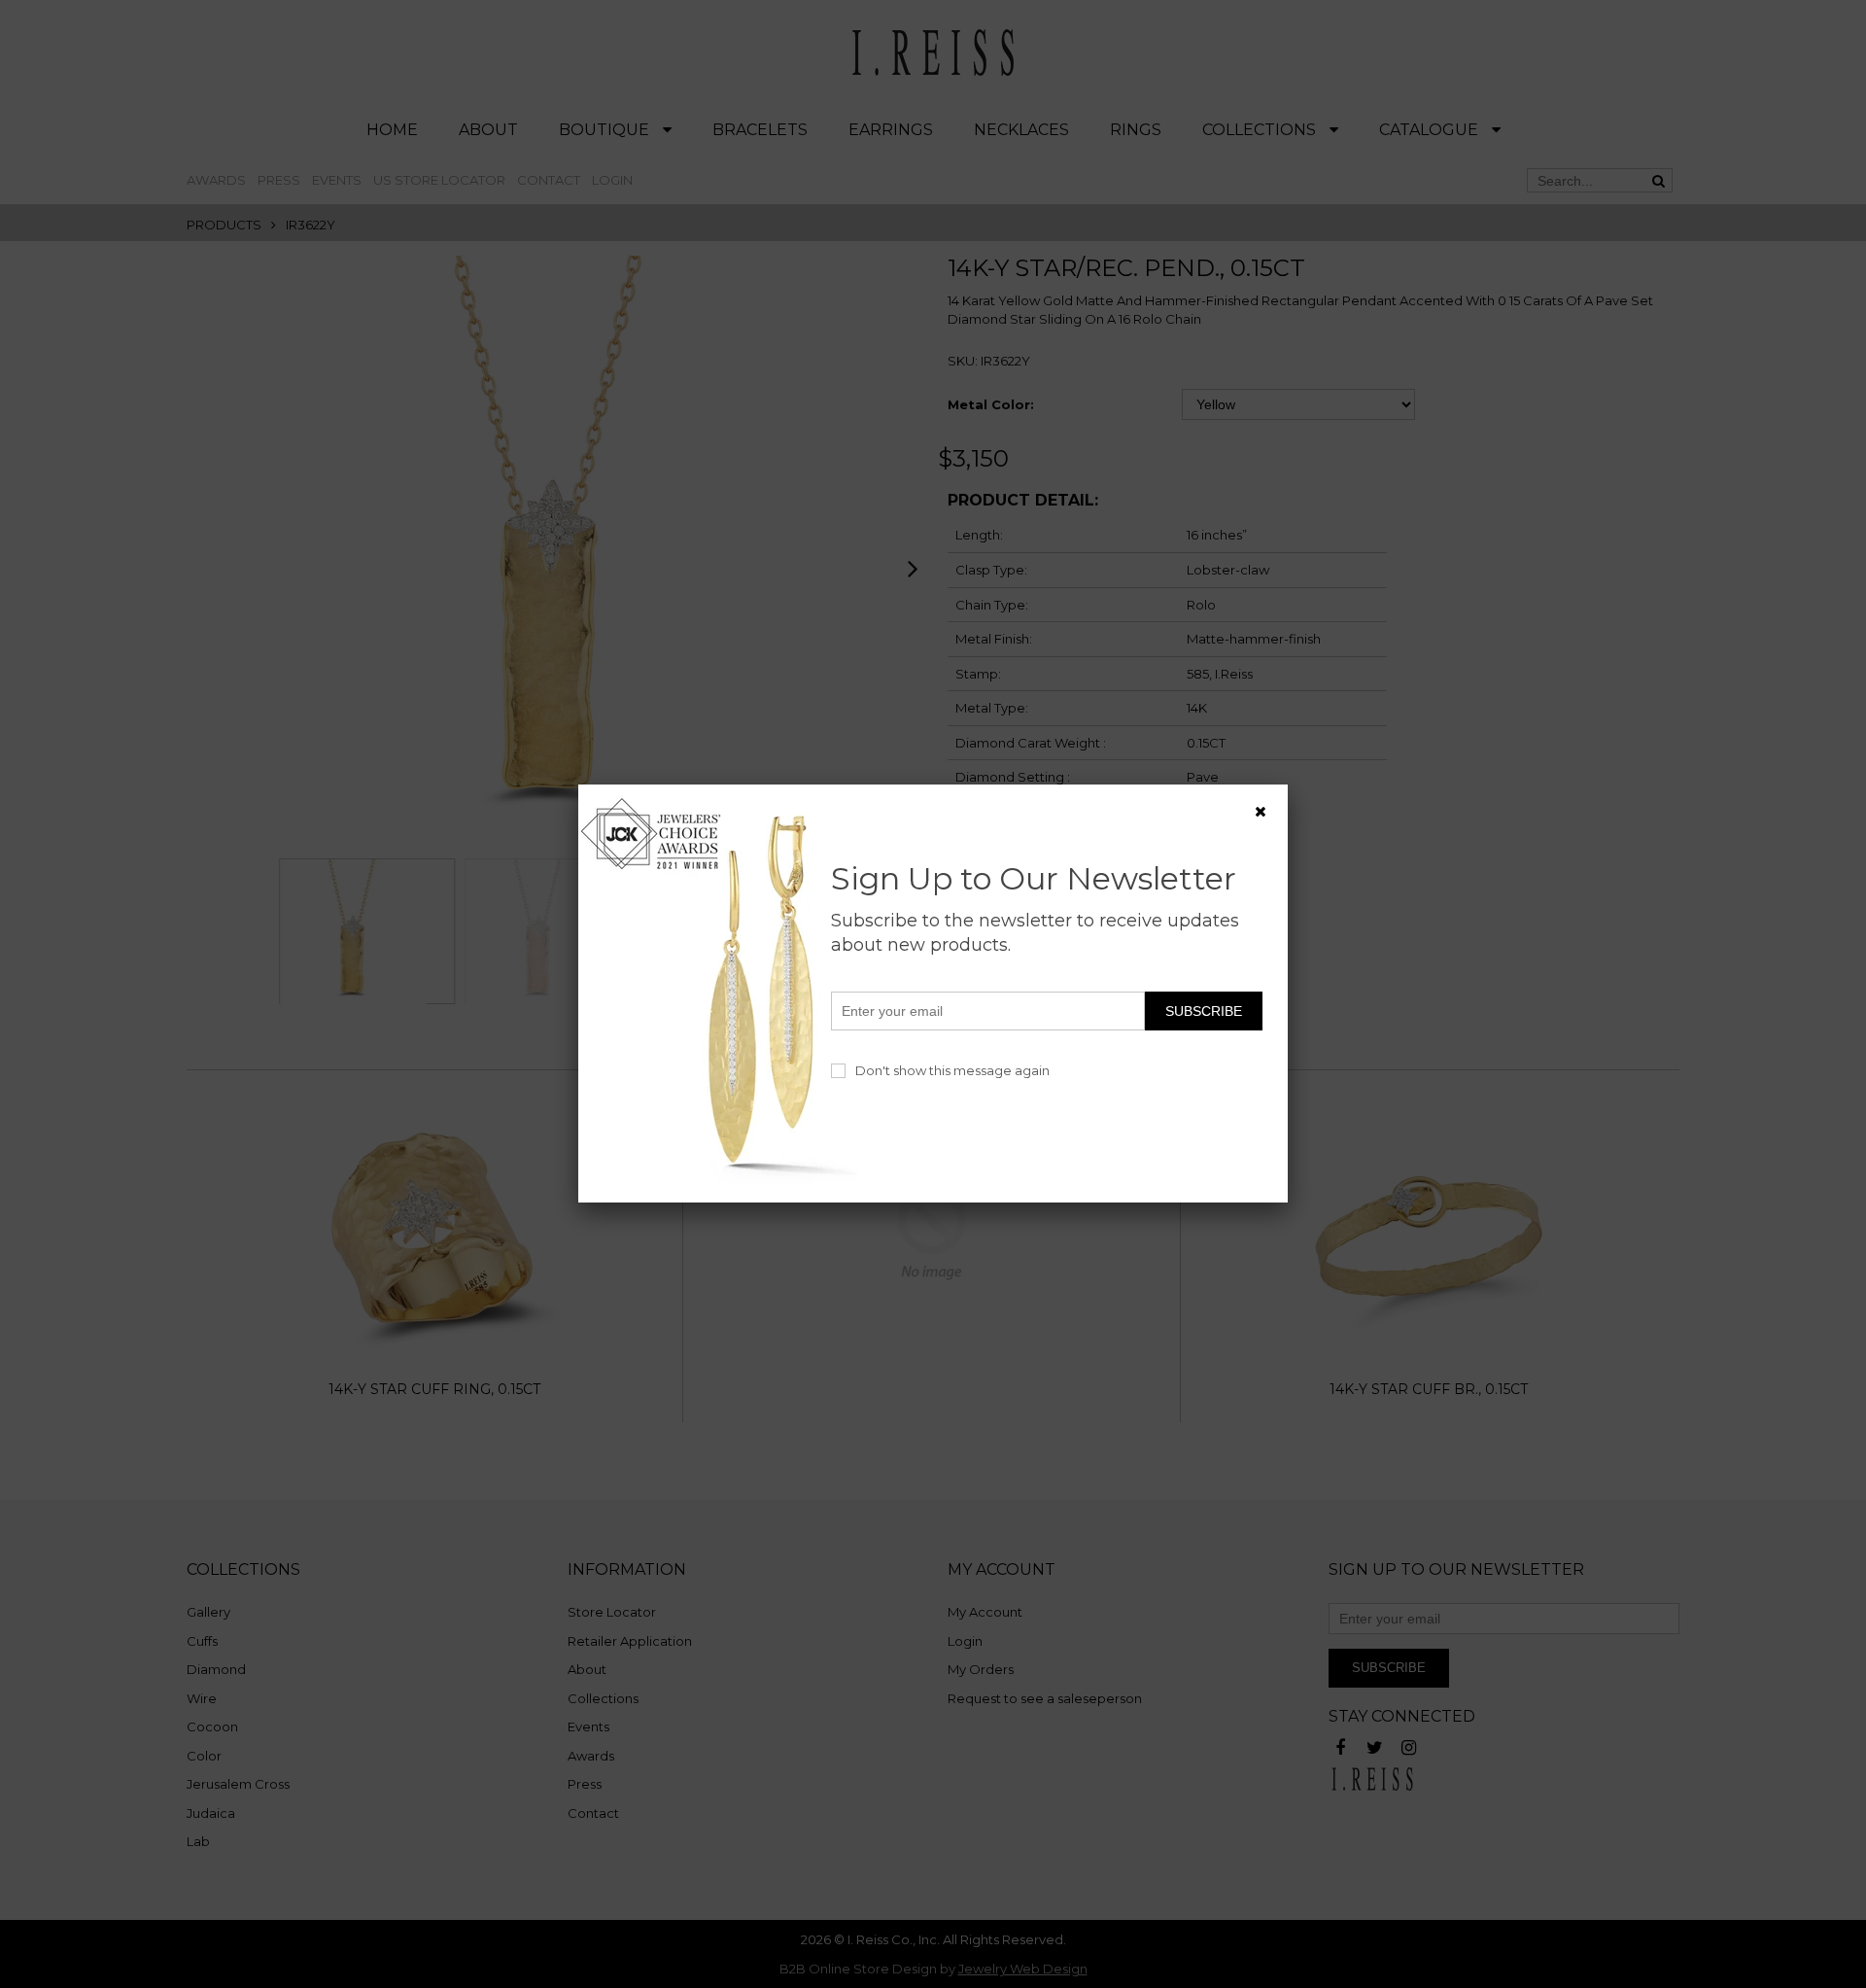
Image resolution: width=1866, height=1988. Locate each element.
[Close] (1261, 812)
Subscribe (1204, 1011)
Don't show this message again (952, 1070)
